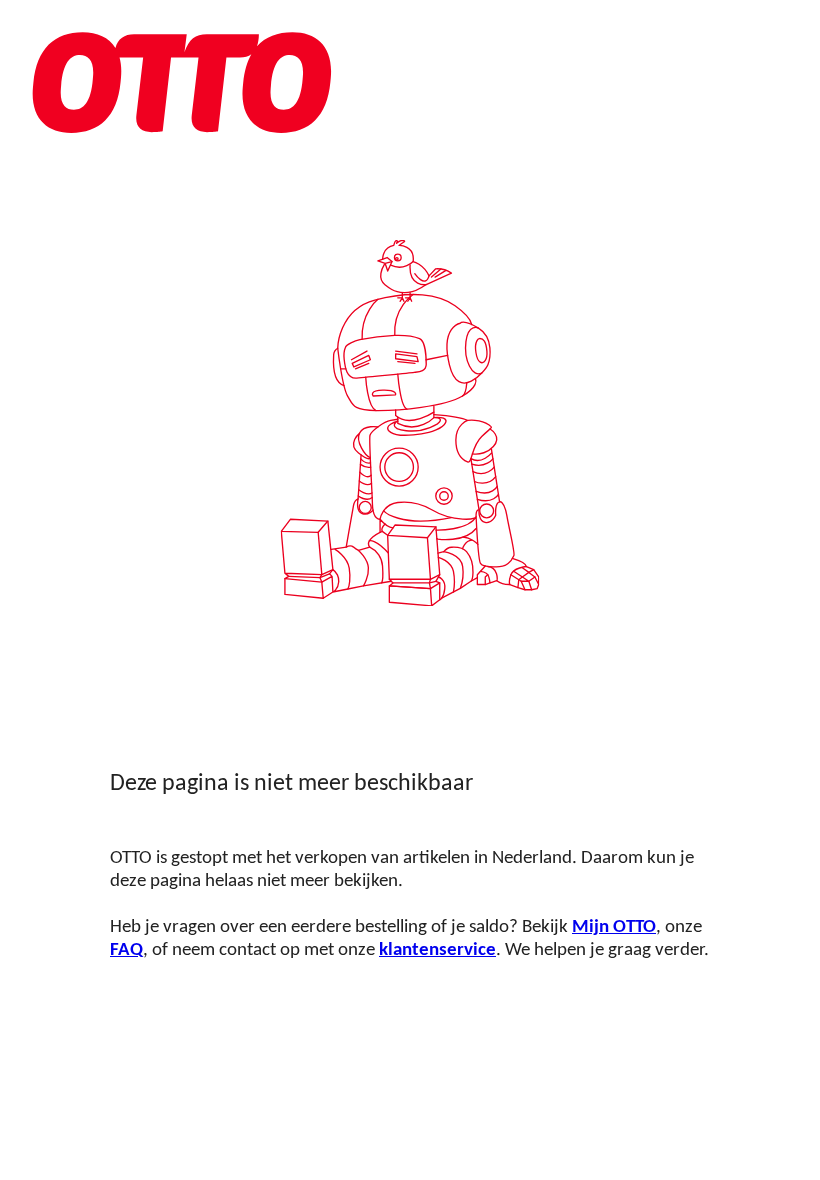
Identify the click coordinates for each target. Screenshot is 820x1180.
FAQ (126, 950)
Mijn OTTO (614, 927)
